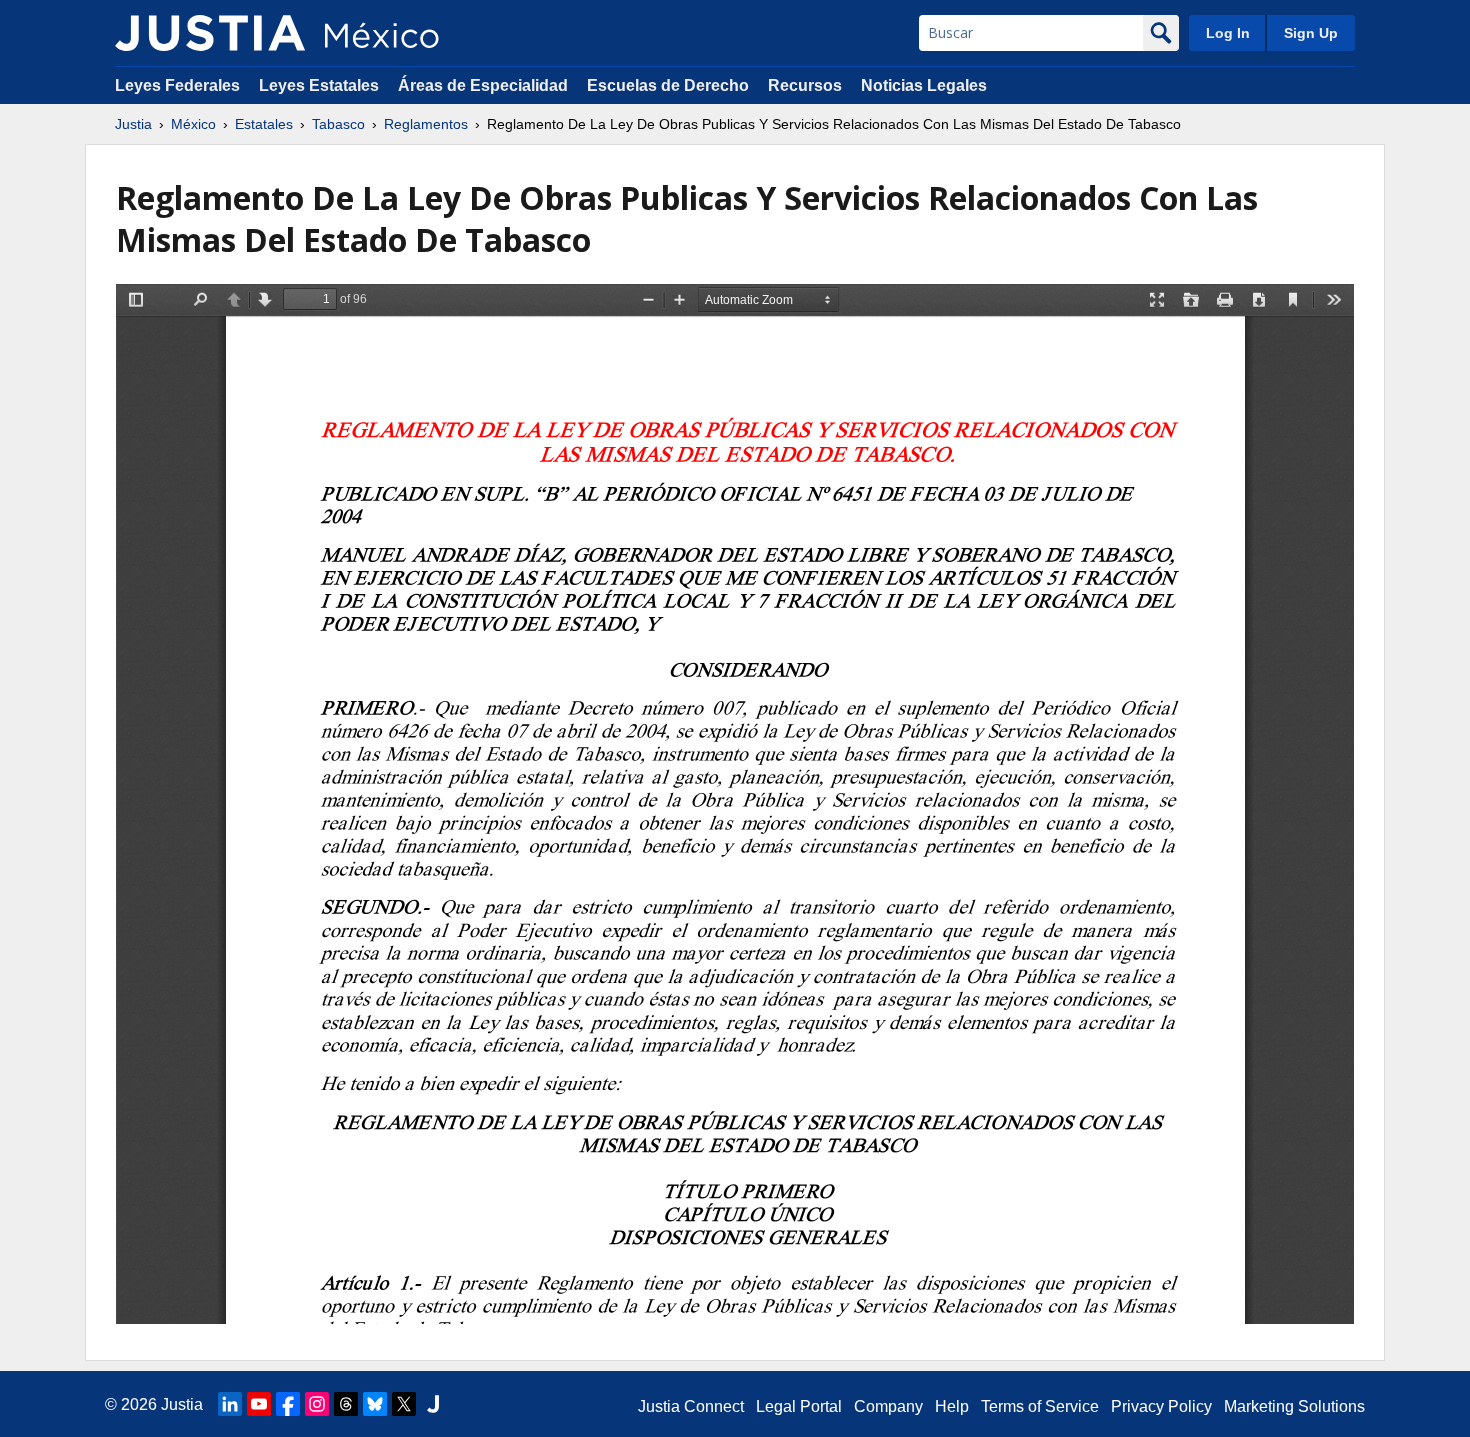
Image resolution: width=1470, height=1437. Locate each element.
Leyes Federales (177, 85)
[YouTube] (259, 1404)
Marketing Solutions (1294, 1406)
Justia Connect (691, 1406)
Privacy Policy (1161, 1406)
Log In (1228, 33)
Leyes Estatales (319, 85)
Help (952, 1406)
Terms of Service (1040, 1406)
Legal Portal (799, 1406)
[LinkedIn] (230, 1404)
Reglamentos (426, 124)
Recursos (805, 85)
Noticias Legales (924, 85)
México (193, 124)
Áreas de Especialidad (483, 85)
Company (888, 1406)
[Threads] (346, 1404)
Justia (133, 124)
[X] (404, 1404)
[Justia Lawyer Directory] (433, 1404)
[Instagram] (317, 1404)
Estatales (264, 124)
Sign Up (1311, 33)
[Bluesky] (375, 1404)
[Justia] (210, 33)
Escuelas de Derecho (668, 85)
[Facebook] (288, 1404)
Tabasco (338, 124)
